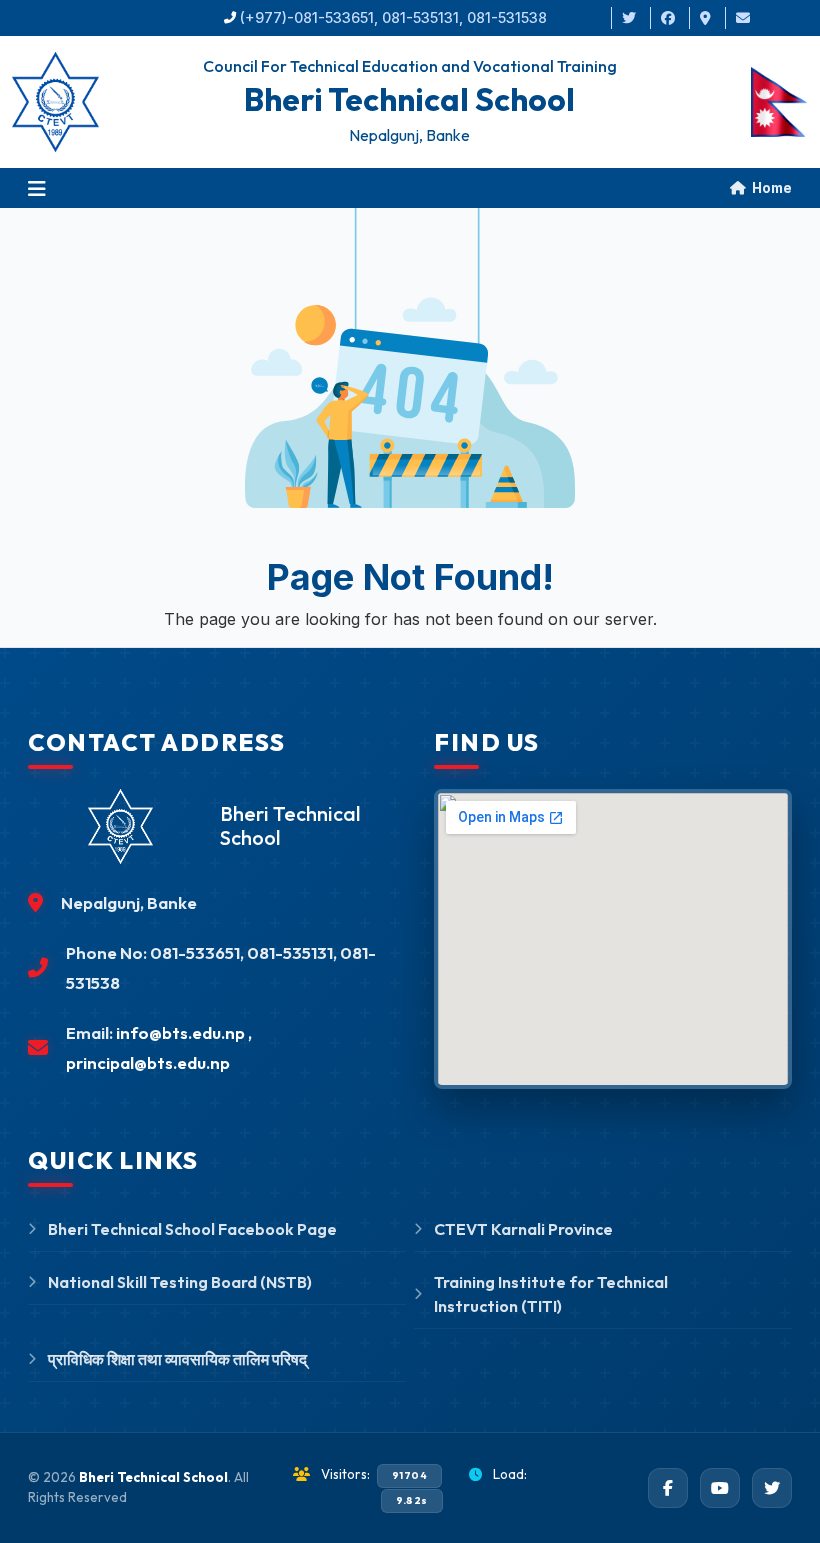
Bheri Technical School (153, 1477)
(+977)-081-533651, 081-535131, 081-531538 (393, 17)
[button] (37, 188)
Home (770, 188)
